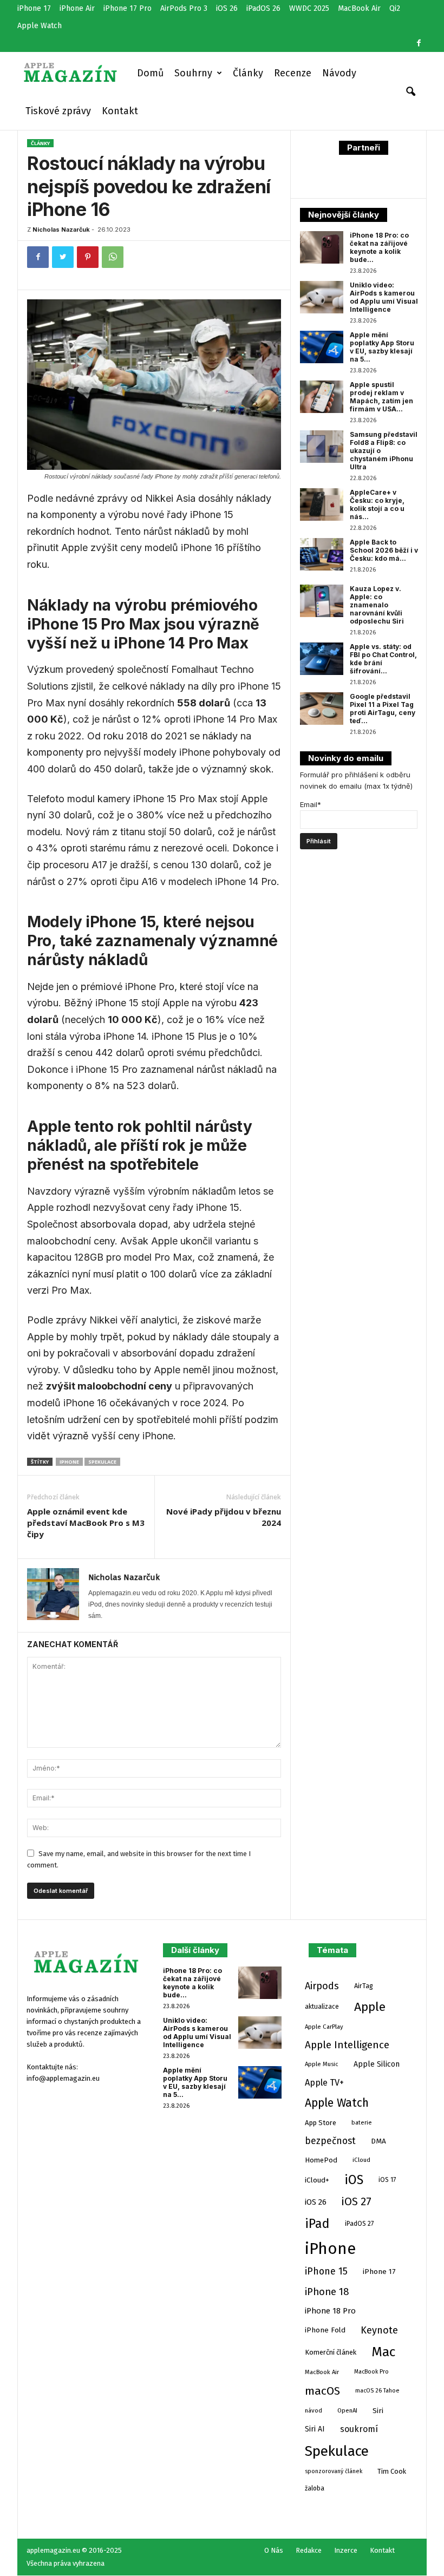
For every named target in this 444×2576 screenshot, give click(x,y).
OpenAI (347, 2410)
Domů (150, 73)
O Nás (274, 2550)
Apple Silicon (377, 2064)
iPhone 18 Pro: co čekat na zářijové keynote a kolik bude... (379, 247)
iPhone (69, 1462)
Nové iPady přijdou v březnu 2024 (224, 1517)
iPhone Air (77, 8)
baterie (362, 2122)
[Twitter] (63, 257)
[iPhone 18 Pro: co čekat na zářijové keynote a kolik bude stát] (322, 247)
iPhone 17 (34, 8)
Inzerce (346, 2550)
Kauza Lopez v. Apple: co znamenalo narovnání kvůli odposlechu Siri (377, 605)
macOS (322, 2391)
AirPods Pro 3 (184, 8)
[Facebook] (419, 43)
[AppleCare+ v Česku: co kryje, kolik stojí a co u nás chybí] (322, 504)
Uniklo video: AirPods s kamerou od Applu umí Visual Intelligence (384, 297)
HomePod (321, 2160)
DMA (378, 2141)
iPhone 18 (327, 2292)
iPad (317, 2224)
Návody (339, 73)
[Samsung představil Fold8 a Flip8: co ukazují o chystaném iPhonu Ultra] (322, 447)
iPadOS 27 (359, 2224)
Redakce (309, 2550)
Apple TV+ (324, 2083)
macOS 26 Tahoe (377, 2391)
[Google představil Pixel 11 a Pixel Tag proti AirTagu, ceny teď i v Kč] (322, 709)
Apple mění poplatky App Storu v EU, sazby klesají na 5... (382, 347)
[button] (410, 92)
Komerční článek (331, 2352)
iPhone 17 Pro (128, 8)
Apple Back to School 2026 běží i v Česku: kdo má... (384, 550)
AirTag (364, 1986)
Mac (383, 2352)
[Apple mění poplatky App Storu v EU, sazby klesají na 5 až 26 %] (322, 347)
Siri (378, 2411)
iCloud (361, 2160)
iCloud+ (317, 2180)
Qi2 (395, 8)
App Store (321, 2123)
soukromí (359, 2429)
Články (248, 73)
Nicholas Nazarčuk (61, 230)
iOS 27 (357, 2202)
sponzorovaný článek (334, 2471)
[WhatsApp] (113, 257)
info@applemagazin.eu (63, 2078)
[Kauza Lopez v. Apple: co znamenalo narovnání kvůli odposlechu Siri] (322, 601)
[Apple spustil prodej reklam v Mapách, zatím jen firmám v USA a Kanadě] (322, 397)
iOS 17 (387, 2180)
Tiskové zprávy (58, 111)
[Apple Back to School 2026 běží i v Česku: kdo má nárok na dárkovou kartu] (322, 554)
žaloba (315, 2488)
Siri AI (315, 2429)
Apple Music (322, 2064)
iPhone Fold (325, 2330)
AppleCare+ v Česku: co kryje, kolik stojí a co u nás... (377, 504)
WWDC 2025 (309, 8)
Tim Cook (392, 2471)
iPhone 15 (326, 2271)
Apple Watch (40, 26)
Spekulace (102, 1462)
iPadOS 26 (263, 8)
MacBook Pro (371, 2372)
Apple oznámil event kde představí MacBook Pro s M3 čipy (86, 1523)
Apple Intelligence (347, 2045)
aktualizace (322, 2007)
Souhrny (193, 73)
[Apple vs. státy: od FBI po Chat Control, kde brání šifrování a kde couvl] (322, 659)
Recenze (293, 73)
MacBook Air (359, 8)
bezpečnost (330, 2141)
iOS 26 (227, 8)
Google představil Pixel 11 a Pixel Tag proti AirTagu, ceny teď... (383, 709)
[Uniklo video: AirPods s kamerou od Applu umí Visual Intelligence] (322, 297)
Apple (370, 2007)
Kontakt (120, 111)
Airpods (322, 1986)
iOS (354, 2180)
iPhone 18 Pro (330, 2311)
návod (314, 2410)
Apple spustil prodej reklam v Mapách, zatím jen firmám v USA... (381, 397)
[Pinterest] (88, 257)
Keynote (379, 2330)
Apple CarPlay (324, 2027)
